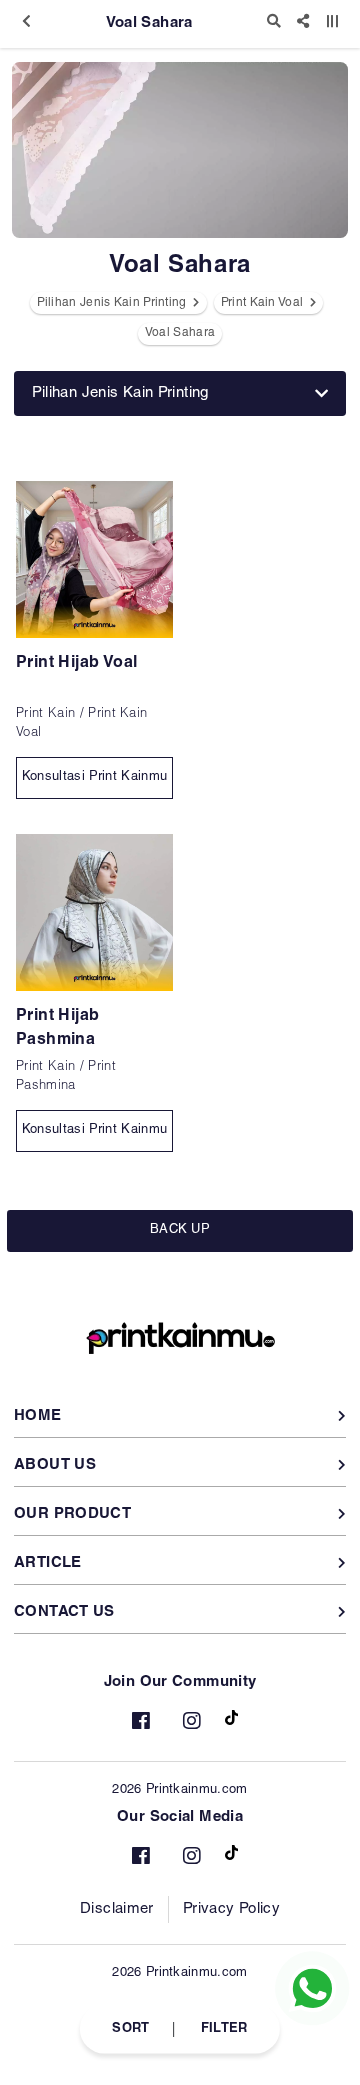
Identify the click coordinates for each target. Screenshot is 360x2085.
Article (48, 1563)
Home (38, 1416)
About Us (55, 1465)
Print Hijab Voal (76, 664)
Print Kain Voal (264, 303)
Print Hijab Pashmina (57, 1029)
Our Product (72, 1514)
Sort (130, 2028)
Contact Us (64, 1612)
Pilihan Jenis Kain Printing (113, 303)
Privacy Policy (231, 1909)
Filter (224, 2028)
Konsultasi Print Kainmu (94, 777)
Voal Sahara (180, 333)
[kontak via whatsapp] (312, 1988)
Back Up (180, 1230)
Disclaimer (117, 1909)
